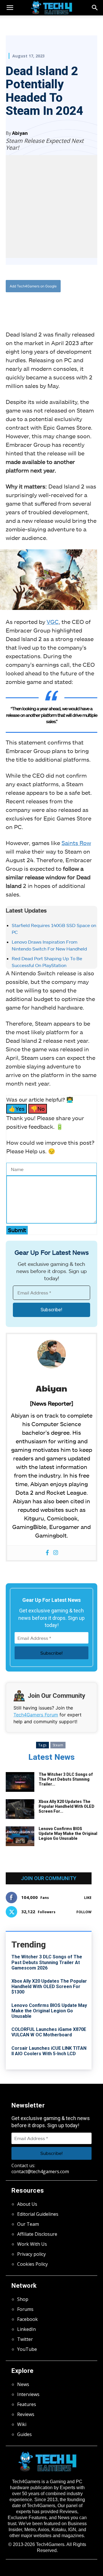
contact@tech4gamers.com (40, 2171)
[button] (95, 8)
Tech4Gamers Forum (36, 1715)
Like (88, 1898)
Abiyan (20, 133)
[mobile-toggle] (10, 8)
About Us (27, 2204)
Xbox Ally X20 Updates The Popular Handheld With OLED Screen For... (67, 1806)
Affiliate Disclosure (37, 2234)
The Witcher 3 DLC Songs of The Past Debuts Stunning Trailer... (66, 1779)
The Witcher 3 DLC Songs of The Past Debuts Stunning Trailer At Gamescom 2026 (47, 1962)
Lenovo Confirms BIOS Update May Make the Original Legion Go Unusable (68, 1834)
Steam (58, 1745)
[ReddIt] (69, 305)
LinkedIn (26, 2329)
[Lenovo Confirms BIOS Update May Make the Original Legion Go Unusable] (20, 1836)
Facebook (27, 2319)
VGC (53, 622)
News (23, 2384)
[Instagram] (56, 1553)
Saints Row (76, 843)
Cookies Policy (32, 2264)
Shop (23, 2299)
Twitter (25, 2339)
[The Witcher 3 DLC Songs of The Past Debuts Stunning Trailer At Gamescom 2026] (20, 1782)
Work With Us (32, 2244)
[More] (82, 305)
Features (27, 2404)
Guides (24, 2434)
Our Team (28, 2224)
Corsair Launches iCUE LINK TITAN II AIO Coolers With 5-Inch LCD (49, 2051)
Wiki (22, 2424)
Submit (17, 1230)
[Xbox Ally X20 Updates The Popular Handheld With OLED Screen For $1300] (20, 1809)
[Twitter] (43, 305)
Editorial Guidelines (38, 2214)
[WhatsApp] (56, 305)
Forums (25, 2309)
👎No (38, 1109)
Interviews (28, 2394)
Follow (84, 1912)
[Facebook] (29, 305)
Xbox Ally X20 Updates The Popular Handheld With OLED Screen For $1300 (49, 1986)
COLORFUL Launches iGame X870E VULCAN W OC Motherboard (49, 2032)
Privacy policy (31, 2254)
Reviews (26, 2414)
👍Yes (17, 1109)
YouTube (27, 2349)
